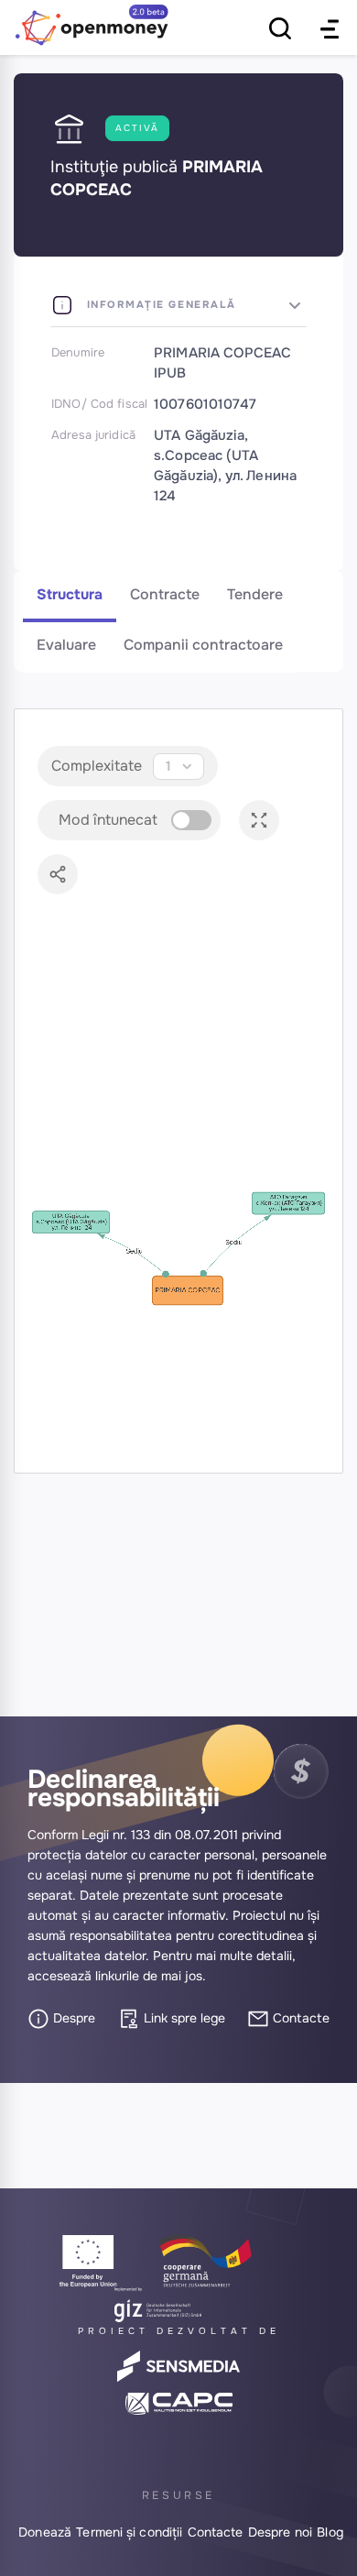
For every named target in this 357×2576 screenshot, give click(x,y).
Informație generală (159, 304)
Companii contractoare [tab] (203, 645)
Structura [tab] (70, 594)
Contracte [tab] (165, 594)
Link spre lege (183, 2018)
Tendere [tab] (255, 594)
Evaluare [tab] (66, 645)
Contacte (299, 2018)
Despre (72, 2018)
